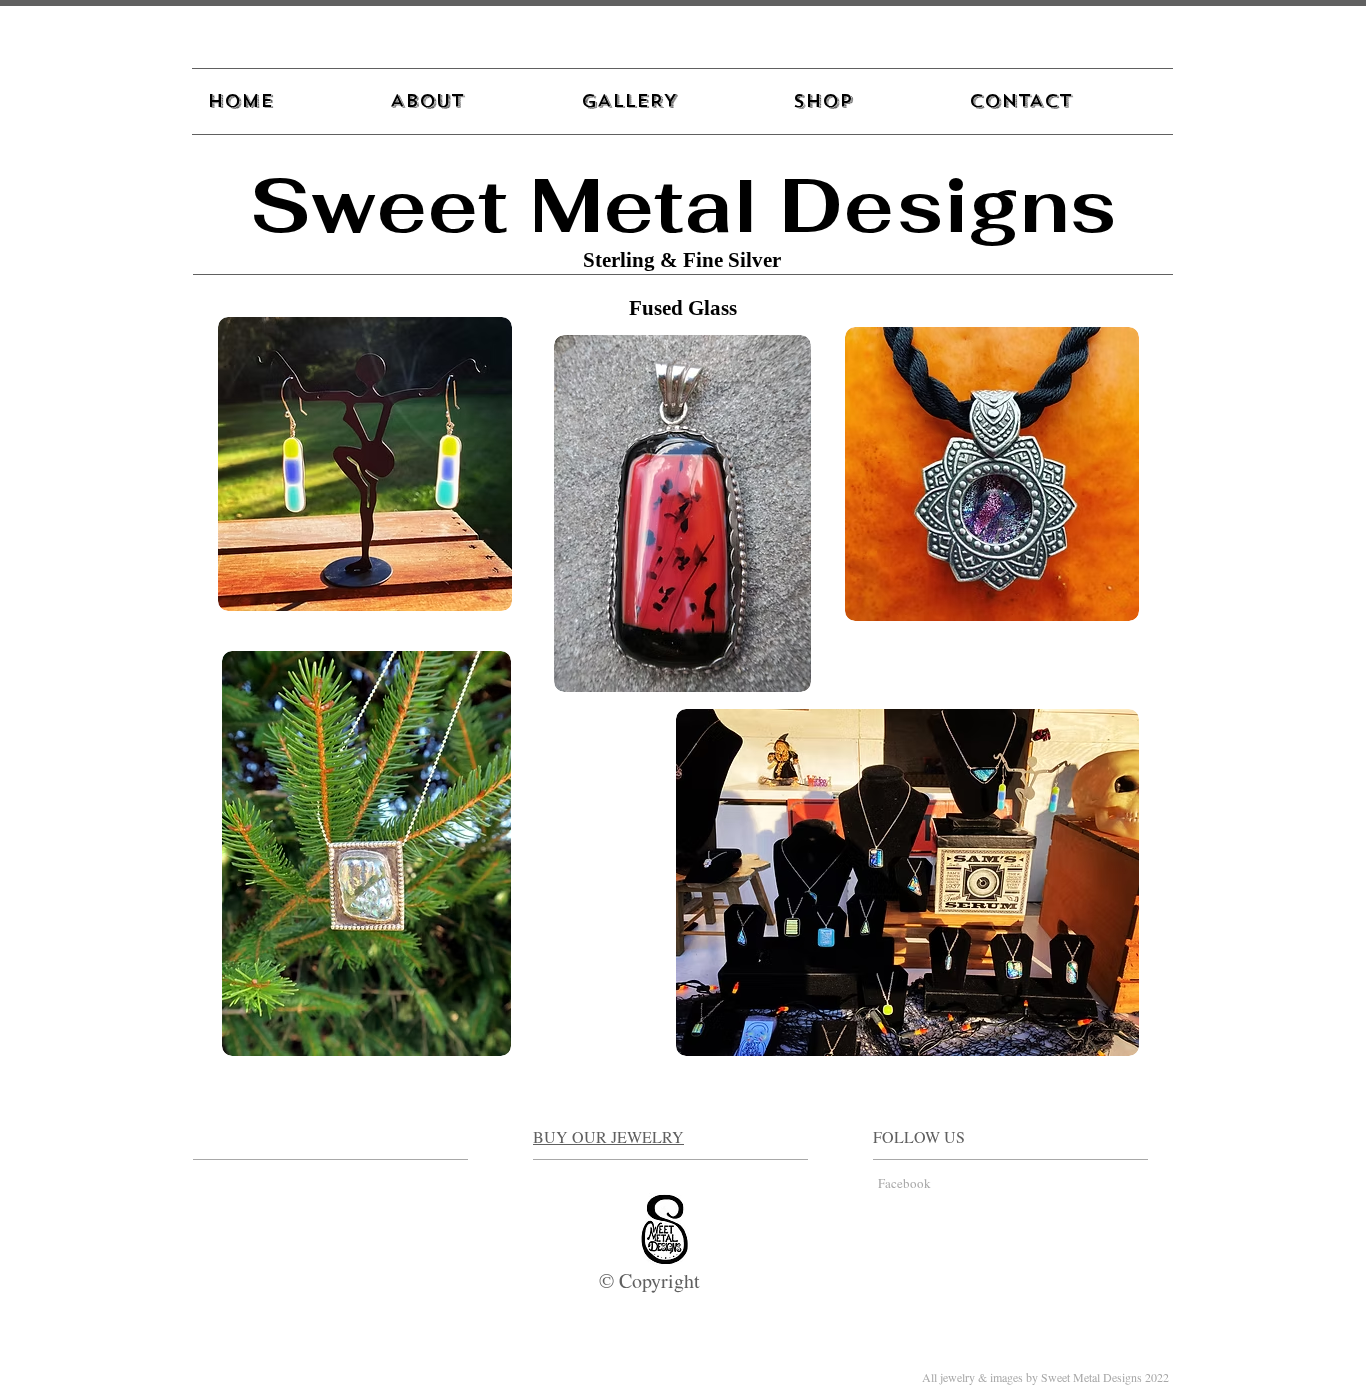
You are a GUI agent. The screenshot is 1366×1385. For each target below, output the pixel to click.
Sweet (379, 205)
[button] (672, 101)
